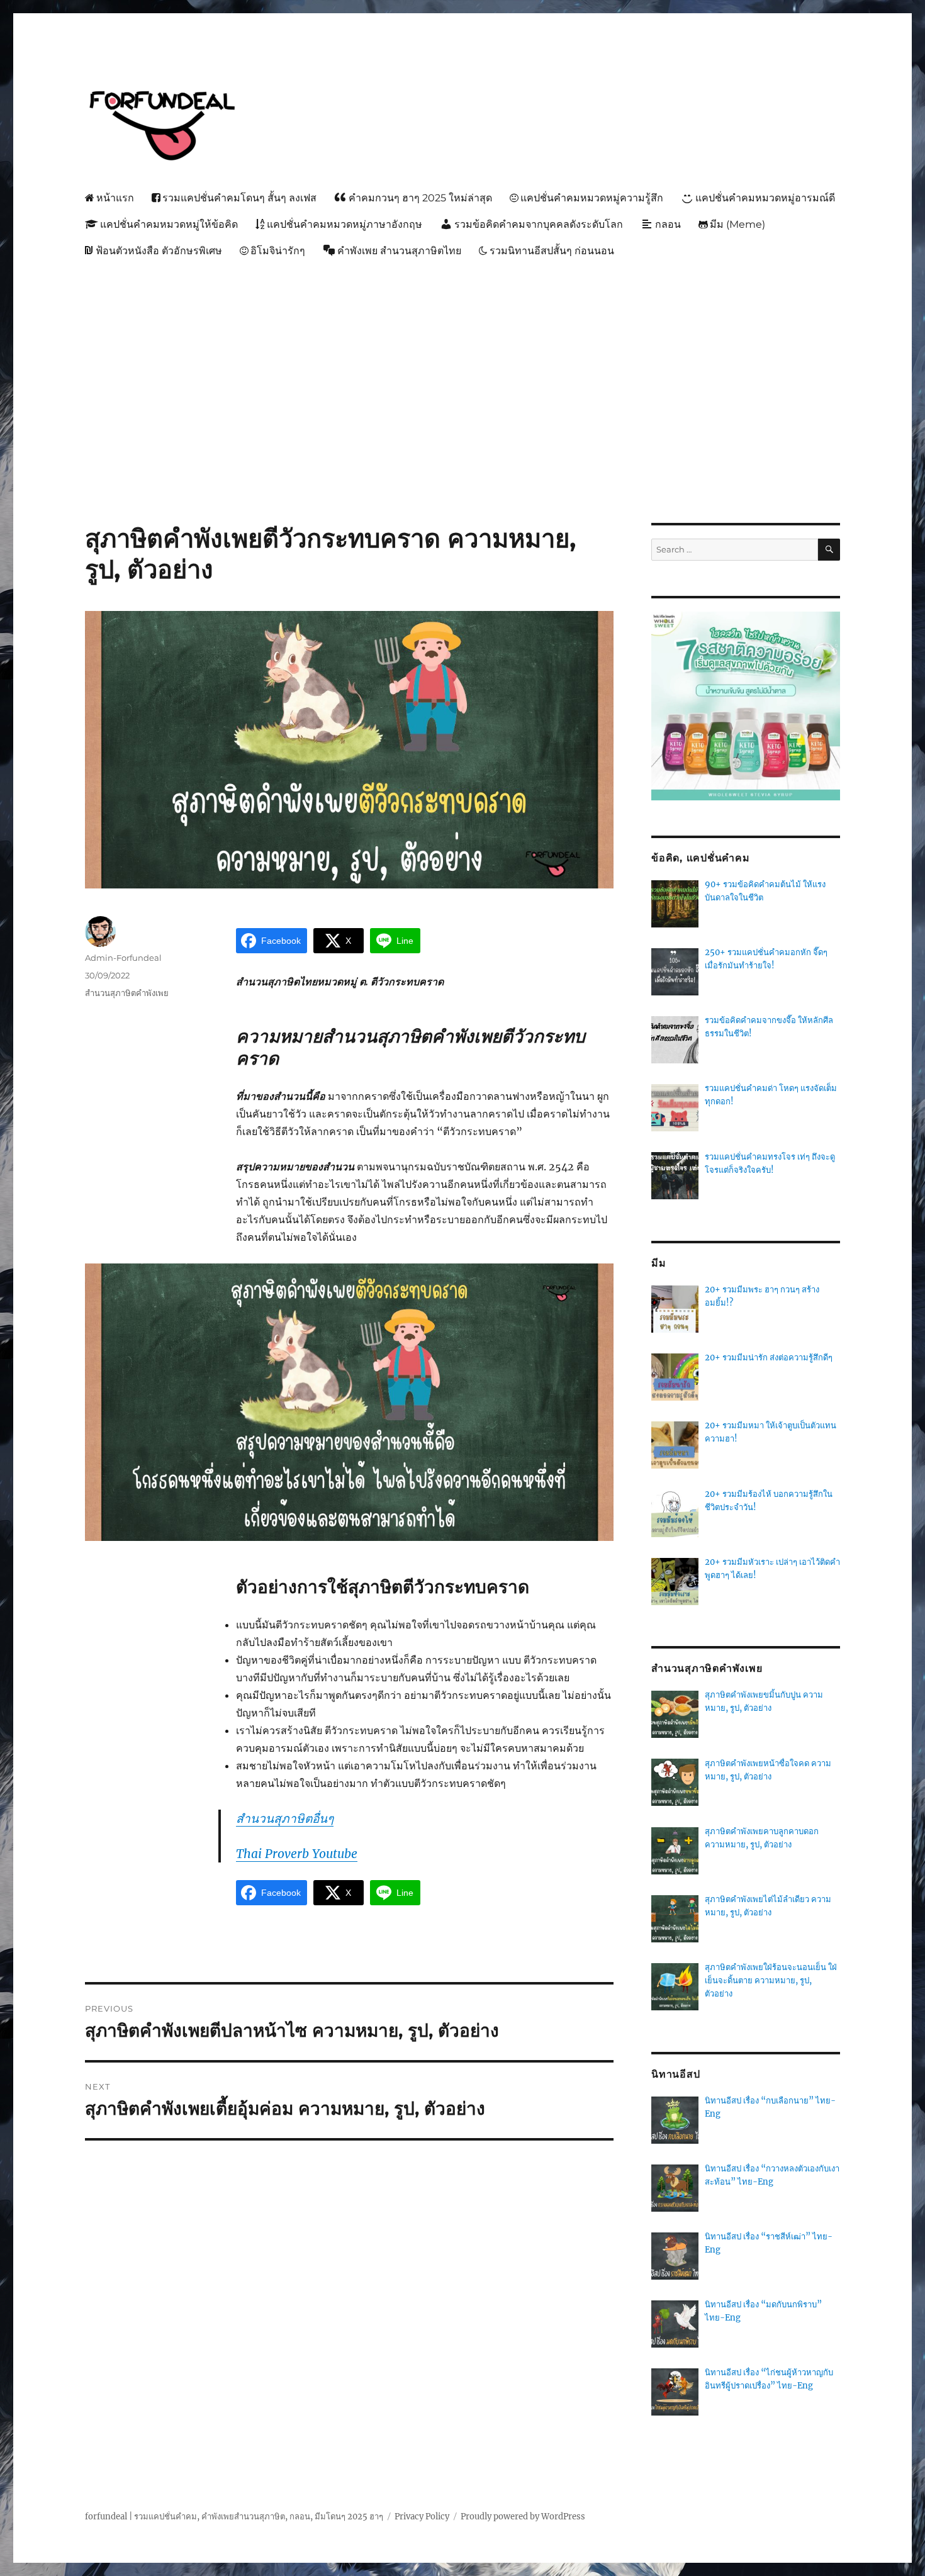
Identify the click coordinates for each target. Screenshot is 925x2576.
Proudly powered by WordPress (523, 2517)
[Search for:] (735, 550)
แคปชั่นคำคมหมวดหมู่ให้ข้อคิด (169, 224)
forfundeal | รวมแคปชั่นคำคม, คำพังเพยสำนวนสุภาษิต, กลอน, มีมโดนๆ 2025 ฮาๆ (234, 2517)
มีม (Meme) (737, 224)
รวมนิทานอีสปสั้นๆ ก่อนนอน (552, 251)
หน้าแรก (115, 198)
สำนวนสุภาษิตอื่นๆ (285, 1818)
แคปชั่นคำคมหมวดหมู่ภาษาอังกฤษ (345, 224)
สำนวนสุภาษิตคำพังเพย (127, 993)
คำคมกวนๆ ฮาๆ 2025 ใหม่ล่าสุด (420, 198)
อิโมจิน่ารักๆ (278, 251)
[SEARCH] (829, 550)
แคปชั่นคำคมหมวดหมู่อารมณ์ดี (765, 198)
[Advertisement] (465, 359)
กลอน (668, 224)
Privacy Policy (422, 2517)
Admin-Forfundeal (123, 958)
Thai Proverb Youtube (297, 1854)
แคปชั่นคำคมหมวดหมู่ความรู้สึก (592, 198)
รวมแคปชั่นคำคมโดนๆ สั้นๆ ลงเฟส (239, 198)
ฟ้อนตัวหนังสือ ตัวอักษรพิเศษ (159, 251)
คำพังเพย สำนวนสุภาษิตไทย (399, 251)
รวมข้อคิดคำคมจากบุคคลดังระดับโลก (539, 224)
